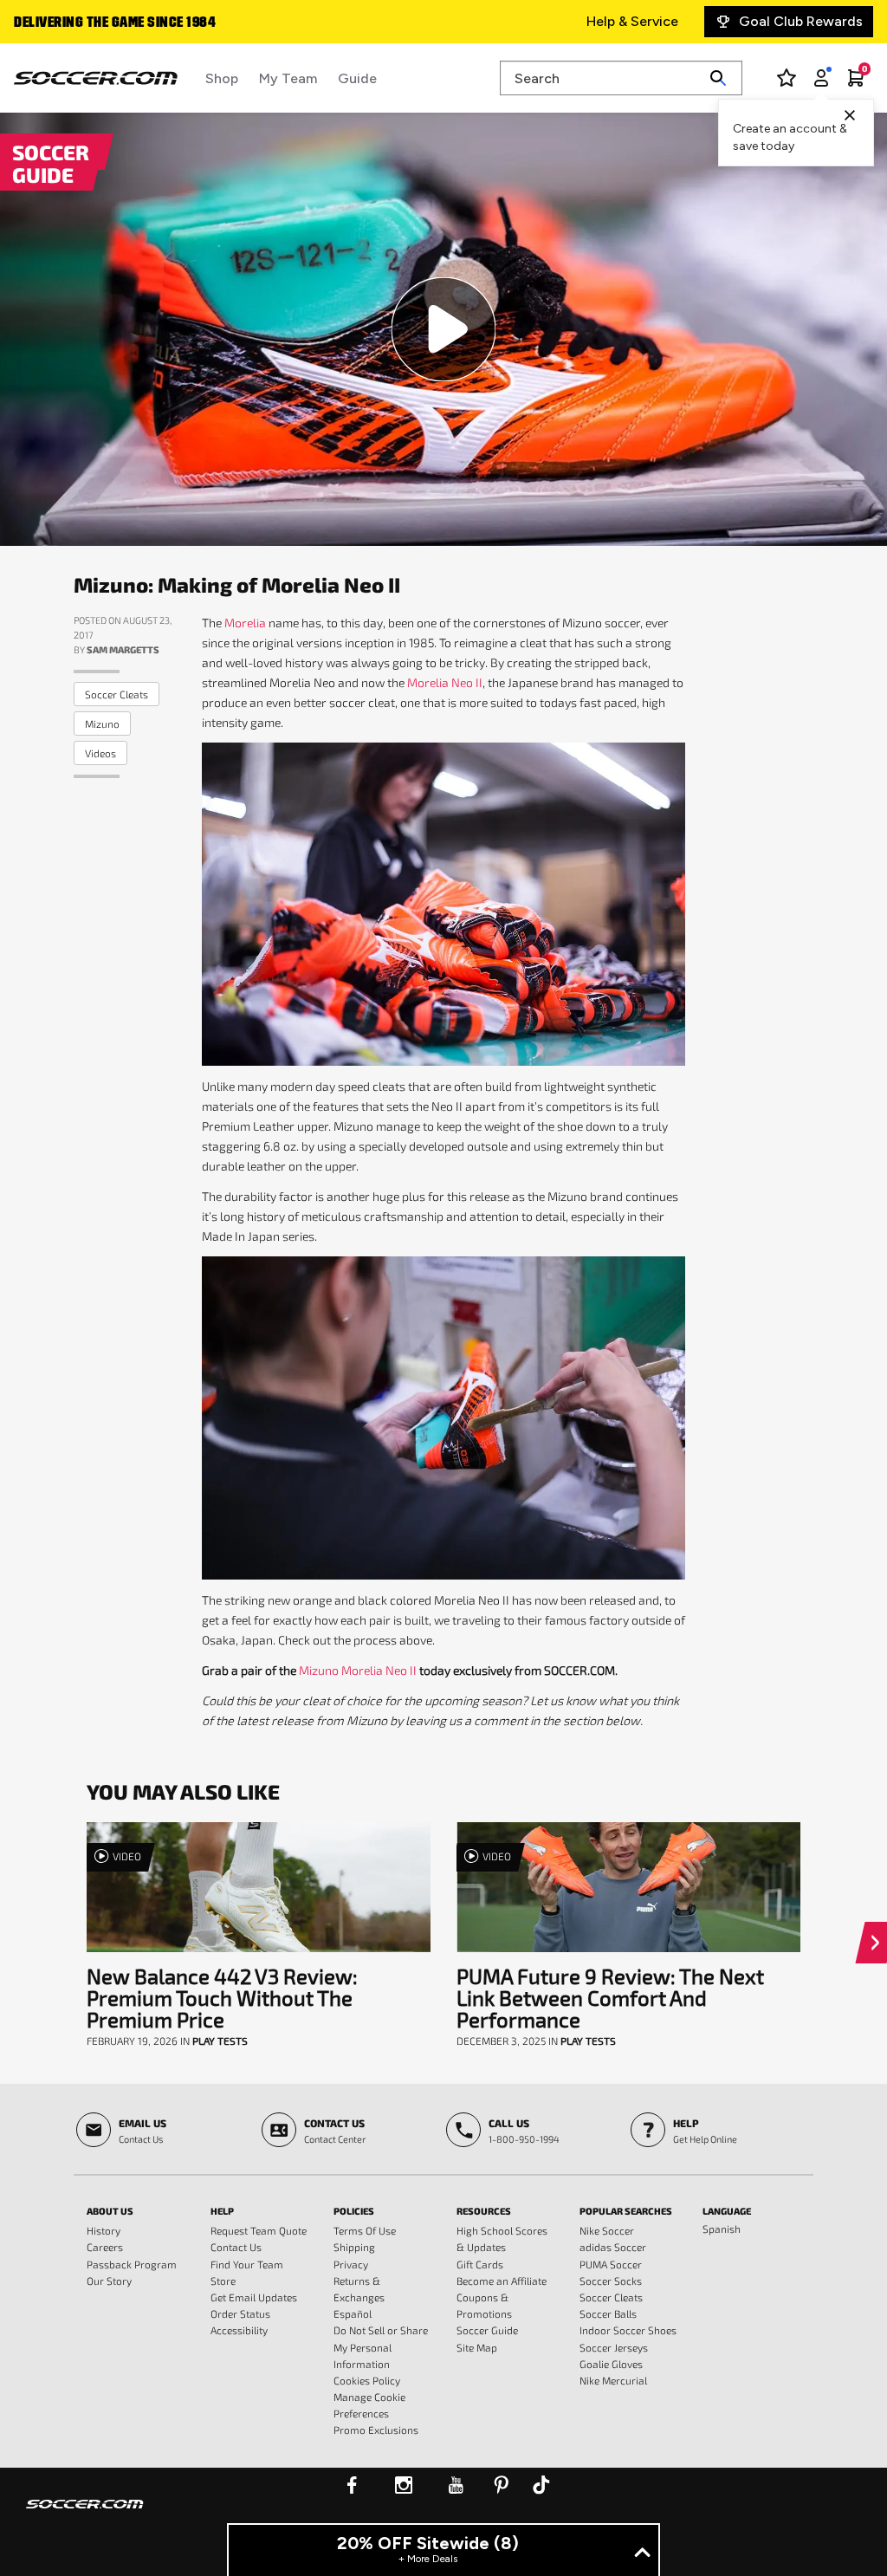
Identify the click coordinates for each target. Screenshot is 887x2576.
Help (222, 2211)
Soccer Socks (611, 2281)
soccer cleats (117, 694)
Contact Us (236, 2247)
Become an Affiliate (502, 2281)
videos (100, 753)
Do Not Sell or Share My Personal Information (381, 2346)
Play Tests (220, 2041)
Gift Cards (480, 2264)
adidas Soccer (613, 2247)
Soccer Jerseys (614, 2347)
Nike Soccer (607, 2230)
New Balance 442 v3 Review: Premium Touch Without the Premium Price (222, 1998)
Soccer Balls (608, 2313)
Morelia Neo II (445, 682)
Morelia (245, 623)
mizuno (102, 723)
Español (353, 2313)
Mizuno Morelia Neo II (358, 1670)
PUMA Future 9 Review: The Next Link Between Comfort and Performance (610, 1998)
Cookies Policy (367, 2380)
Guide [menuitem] (357, 78)
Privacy (351, 2264)
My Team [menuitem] (288, 78)
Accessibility (239, 2330)
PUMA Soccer (611, 2264)
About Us (110, 2211)
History (104, 2230)
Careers (105, 2247)
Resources (484, 2211)
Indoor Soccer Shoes (628, 2330)
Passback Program (132, 2264)
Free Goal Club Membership (103, 23)
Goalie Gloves (611, 2364)
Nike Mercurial (613, 2380)
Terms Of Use (365, 2230)
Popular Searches (626, 2211)
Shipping (354, 2247)
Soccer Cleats (611, 2297)
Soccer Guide (487, 2330)
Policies (354, 2211)
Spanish (722, 2229)
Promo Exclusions (376, 2430)
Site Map (477, 2347)
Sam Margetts (123, 649)
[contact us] (85, 2515)
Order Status (240, 2313)
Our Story (109, 2281)
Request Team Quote (259, 2230)
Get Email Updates (254, 2297)
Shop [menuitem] (222, 78)
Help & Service (632, 21)
